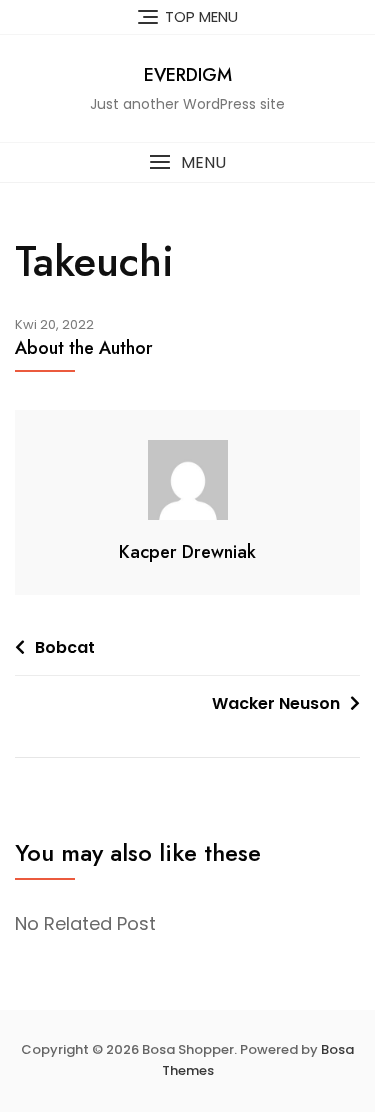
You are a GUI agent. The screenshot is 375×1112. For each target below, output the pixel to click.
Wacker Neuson (276, 703)
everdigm (188, 75)
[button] (187, 162)
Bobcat (65, 647)
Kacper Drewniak (187, 552)
